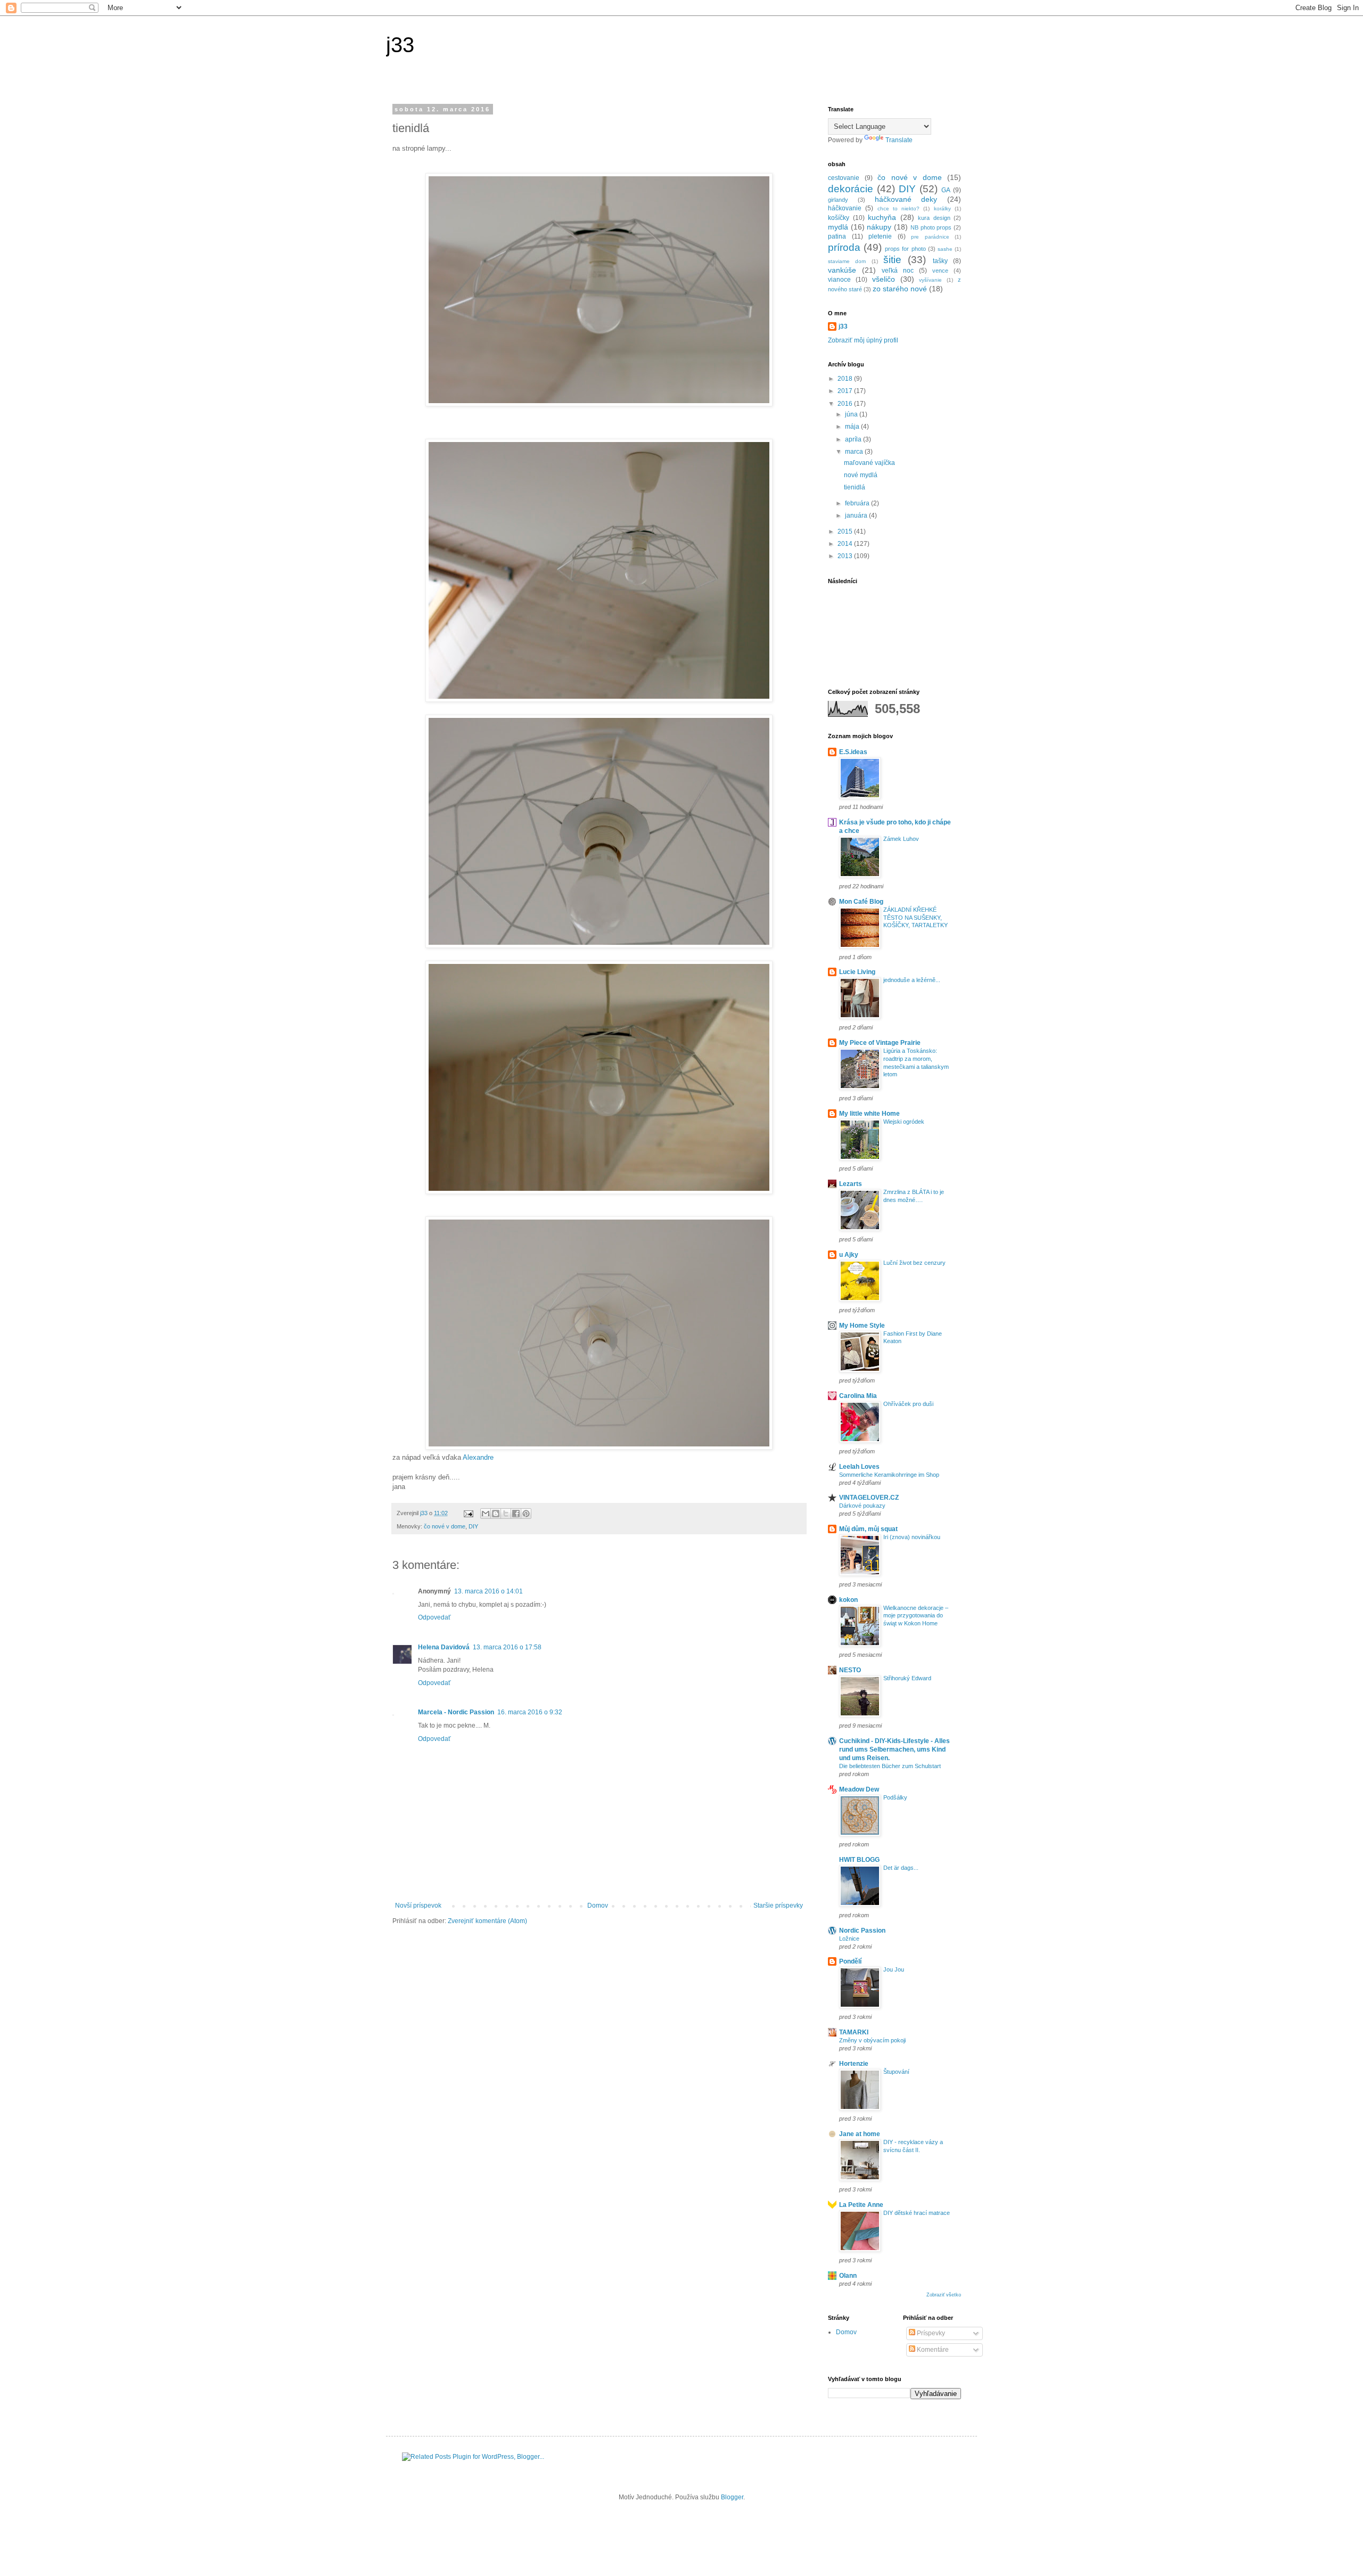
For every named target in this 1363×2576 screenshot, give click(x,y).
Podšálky (895, 1797)
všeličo (884, 279)
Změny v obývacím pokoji (872, 2040)
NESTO (850, 1670)
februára (858, 503)
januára (857, 516)
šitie (892, 260)
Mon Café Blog (861, 902)
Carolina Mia (858, 1396)
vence (940, 271)
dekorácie (851, 189)
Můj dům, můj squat (868, 1529)
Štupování (896, 2072)
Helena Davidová (444, 1647)
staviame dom (847, 261)
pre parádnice (930, 237)
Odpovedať (434, 1617)
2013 (846, 556)
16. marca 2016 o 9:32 (530, 1712)
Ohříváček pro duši (908, 1404)
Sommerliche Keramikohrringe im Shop (889, 1475)
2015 (846, 531)
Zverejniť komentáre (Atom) (487, 1921)
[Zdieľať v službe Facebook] (516, 1514)
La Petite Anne (861, 2205)
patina (837, 236)
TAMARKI (854, 2032)
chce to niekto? (899, 208)
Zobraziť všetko (944, 2295)
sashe (945, 249)
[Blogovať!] (496, 1514)
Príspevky (930, 2333)
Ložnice (849, 1939)
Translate (899, 140)
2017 (846, 391)
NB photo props (931, 227)
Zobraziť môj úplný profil (863, 340)
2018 (846, 379)
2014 (846, 544)
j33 (400, 45)
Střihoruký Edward (907, 1678)
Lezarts (851, 1184)
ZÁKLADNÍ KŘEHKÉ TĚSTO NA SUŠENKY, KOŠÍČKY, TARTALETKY (915, 918)
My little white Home (869, 1114)
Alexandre (478, 1457)
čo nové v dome (445, 1526)
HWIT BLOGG (859, 1860)
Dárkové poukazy (862, 1506)
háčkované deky (906, 199)
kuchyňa (882, 217)
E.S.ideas (853, 752)
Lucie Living (857, 972)
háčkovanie (845, 208)
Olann (848, 2276)
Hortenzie (854, 2064)
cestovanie (844, 178)
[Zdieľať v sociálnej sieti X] (506, 1514)
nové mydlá (861, 475)
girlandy (838, 200)
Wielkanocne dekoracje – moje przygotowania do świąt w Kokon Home (916, 1616)
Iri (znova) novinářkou (912, 1537)
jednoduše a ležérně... (912, 980)
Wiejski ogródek (904, 1122)
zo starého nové (900, 289)
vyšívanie (930, 280)
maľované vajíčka (869, 463)
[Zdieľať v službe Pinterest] (526, 1514)
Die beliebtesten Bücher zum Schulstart (890, 1766)
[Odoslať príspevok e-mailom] (468, 1513)
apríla (854, 439)
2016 (846, 404)
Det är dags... (901, 1868)
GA (946, 190)
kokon (848, 1600)
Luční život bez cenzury (914, 1263)
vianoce (839, 280)
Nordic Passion (862, 1931)
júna (852, 414)
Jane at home (860, 2134)
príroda (844, 247)
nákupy (879, 227)
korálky (942, 208)
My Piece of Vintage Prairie (880, 1043)
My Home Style (862, 1326)
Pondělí (850, 1961)
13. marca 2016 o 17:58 (507, 1647)
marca (855, 452)
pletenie (880, 236)
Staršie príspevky (778, 1906)
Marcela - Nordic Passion (456, 1712)
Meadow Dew (859, 1789)
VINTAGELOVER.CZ (869, 1498)
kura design (934, 218)
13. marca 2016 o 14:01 (488, 1591)
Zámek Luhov (901, 839)
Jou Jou (894, 1969)
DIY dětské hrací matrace (917, 2213)
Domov (598, 1906)
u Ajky (849, 1255)
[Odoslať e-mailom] (486, 1514)
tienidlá (855, 487)
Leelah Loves (859, 1467)
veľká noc (898, 271)
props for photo (905, 249)
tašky (940, 261)
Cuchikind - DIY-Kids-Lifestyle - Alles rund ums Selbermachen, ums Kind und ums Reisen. (894, 1749)
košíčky (839, 218)
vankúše (842, 270)
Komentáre (932, 2350)
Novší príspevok (418, 1906)
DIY (473, 1526)
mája (853, 427)
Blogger (732, 2497)
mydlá (838, 227)
